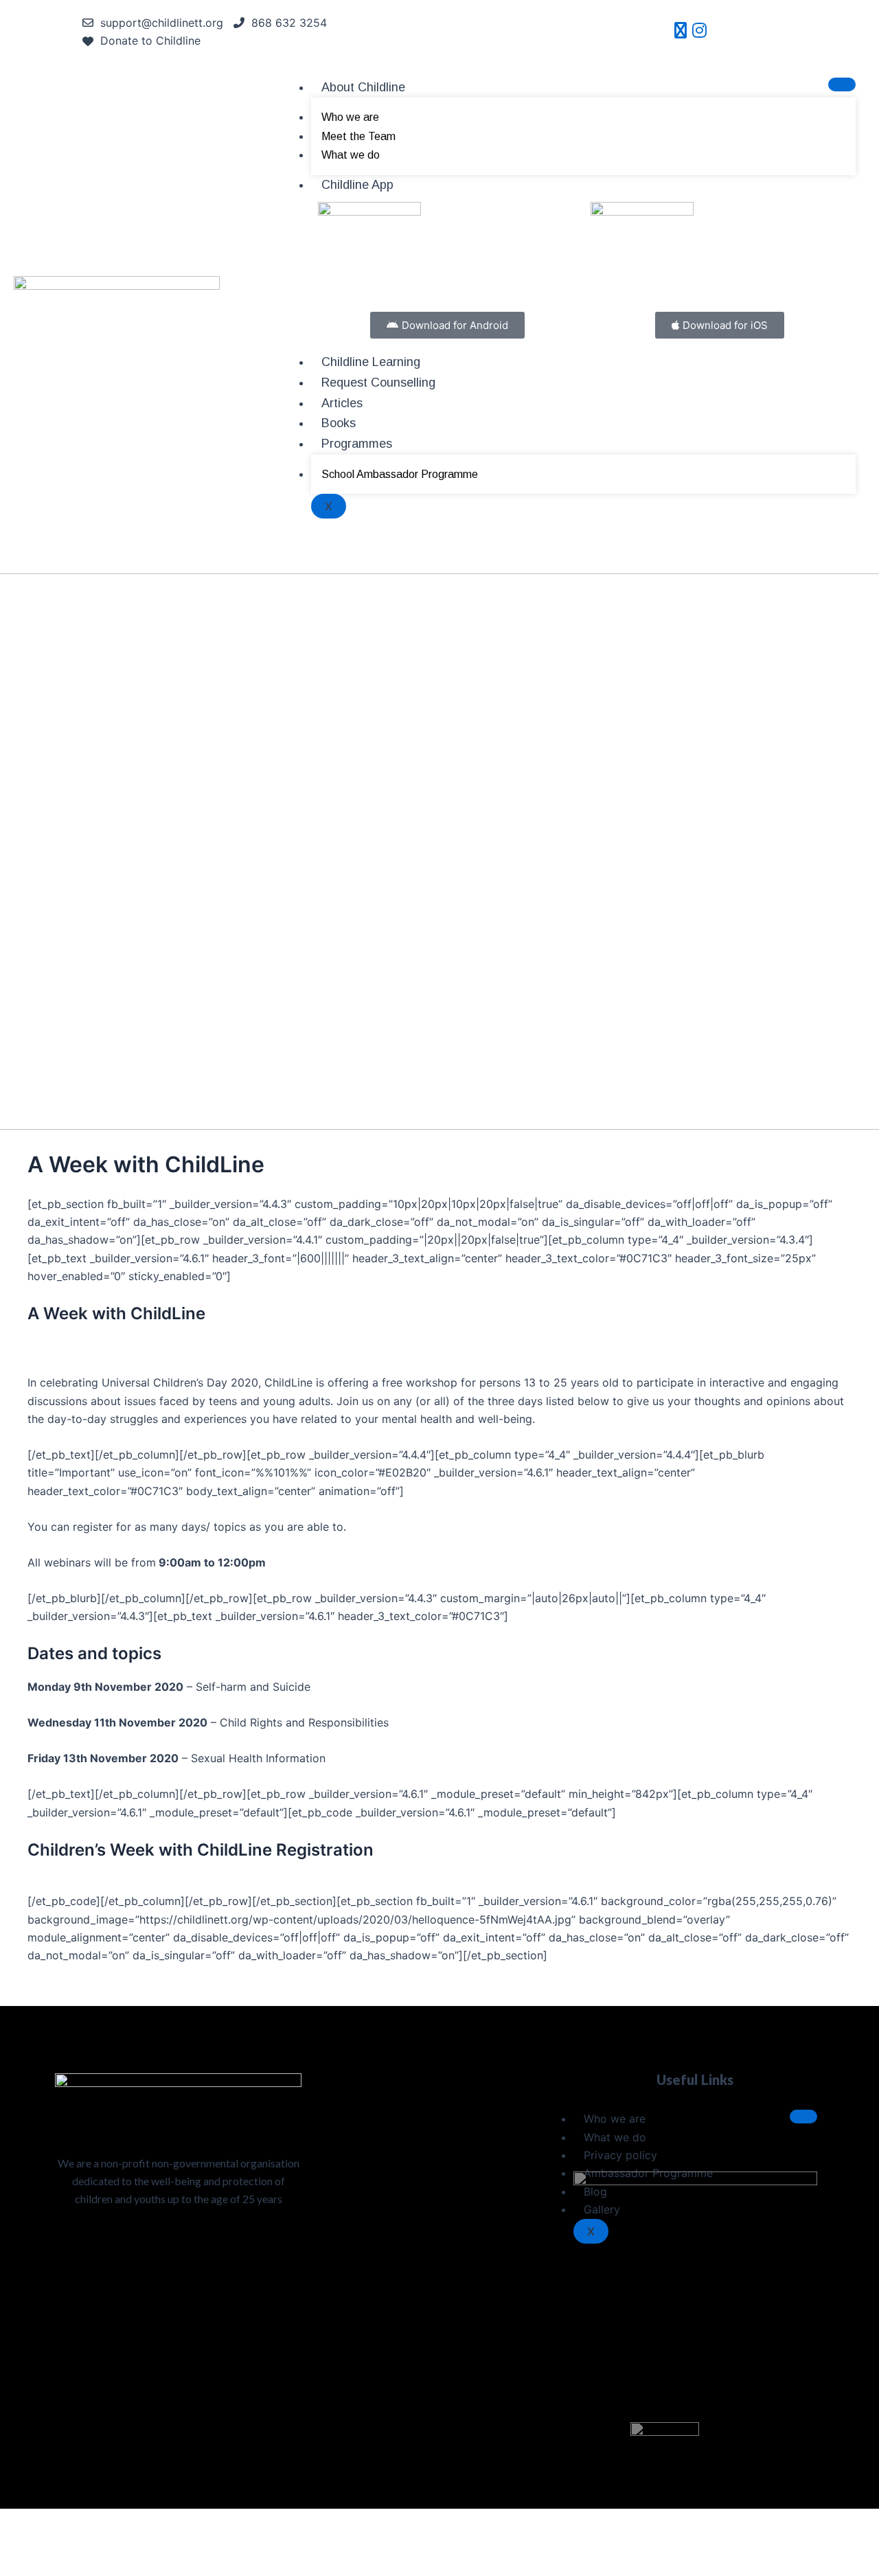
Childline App (357, 185)
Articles (342, 403)
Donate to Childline (150, 41)
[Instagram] (699, 32)
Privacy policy (620, 2155)
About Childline (363, 87)
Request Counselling (378, 383)
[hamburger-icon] (842, 84)
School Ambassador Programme (400, 474)
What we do (351, 155)
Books (339, 423)
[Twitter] (681, 32)
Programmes (357, 444)
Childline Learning (371, 362)
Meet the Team (358, 136)
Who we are (350, 117)
